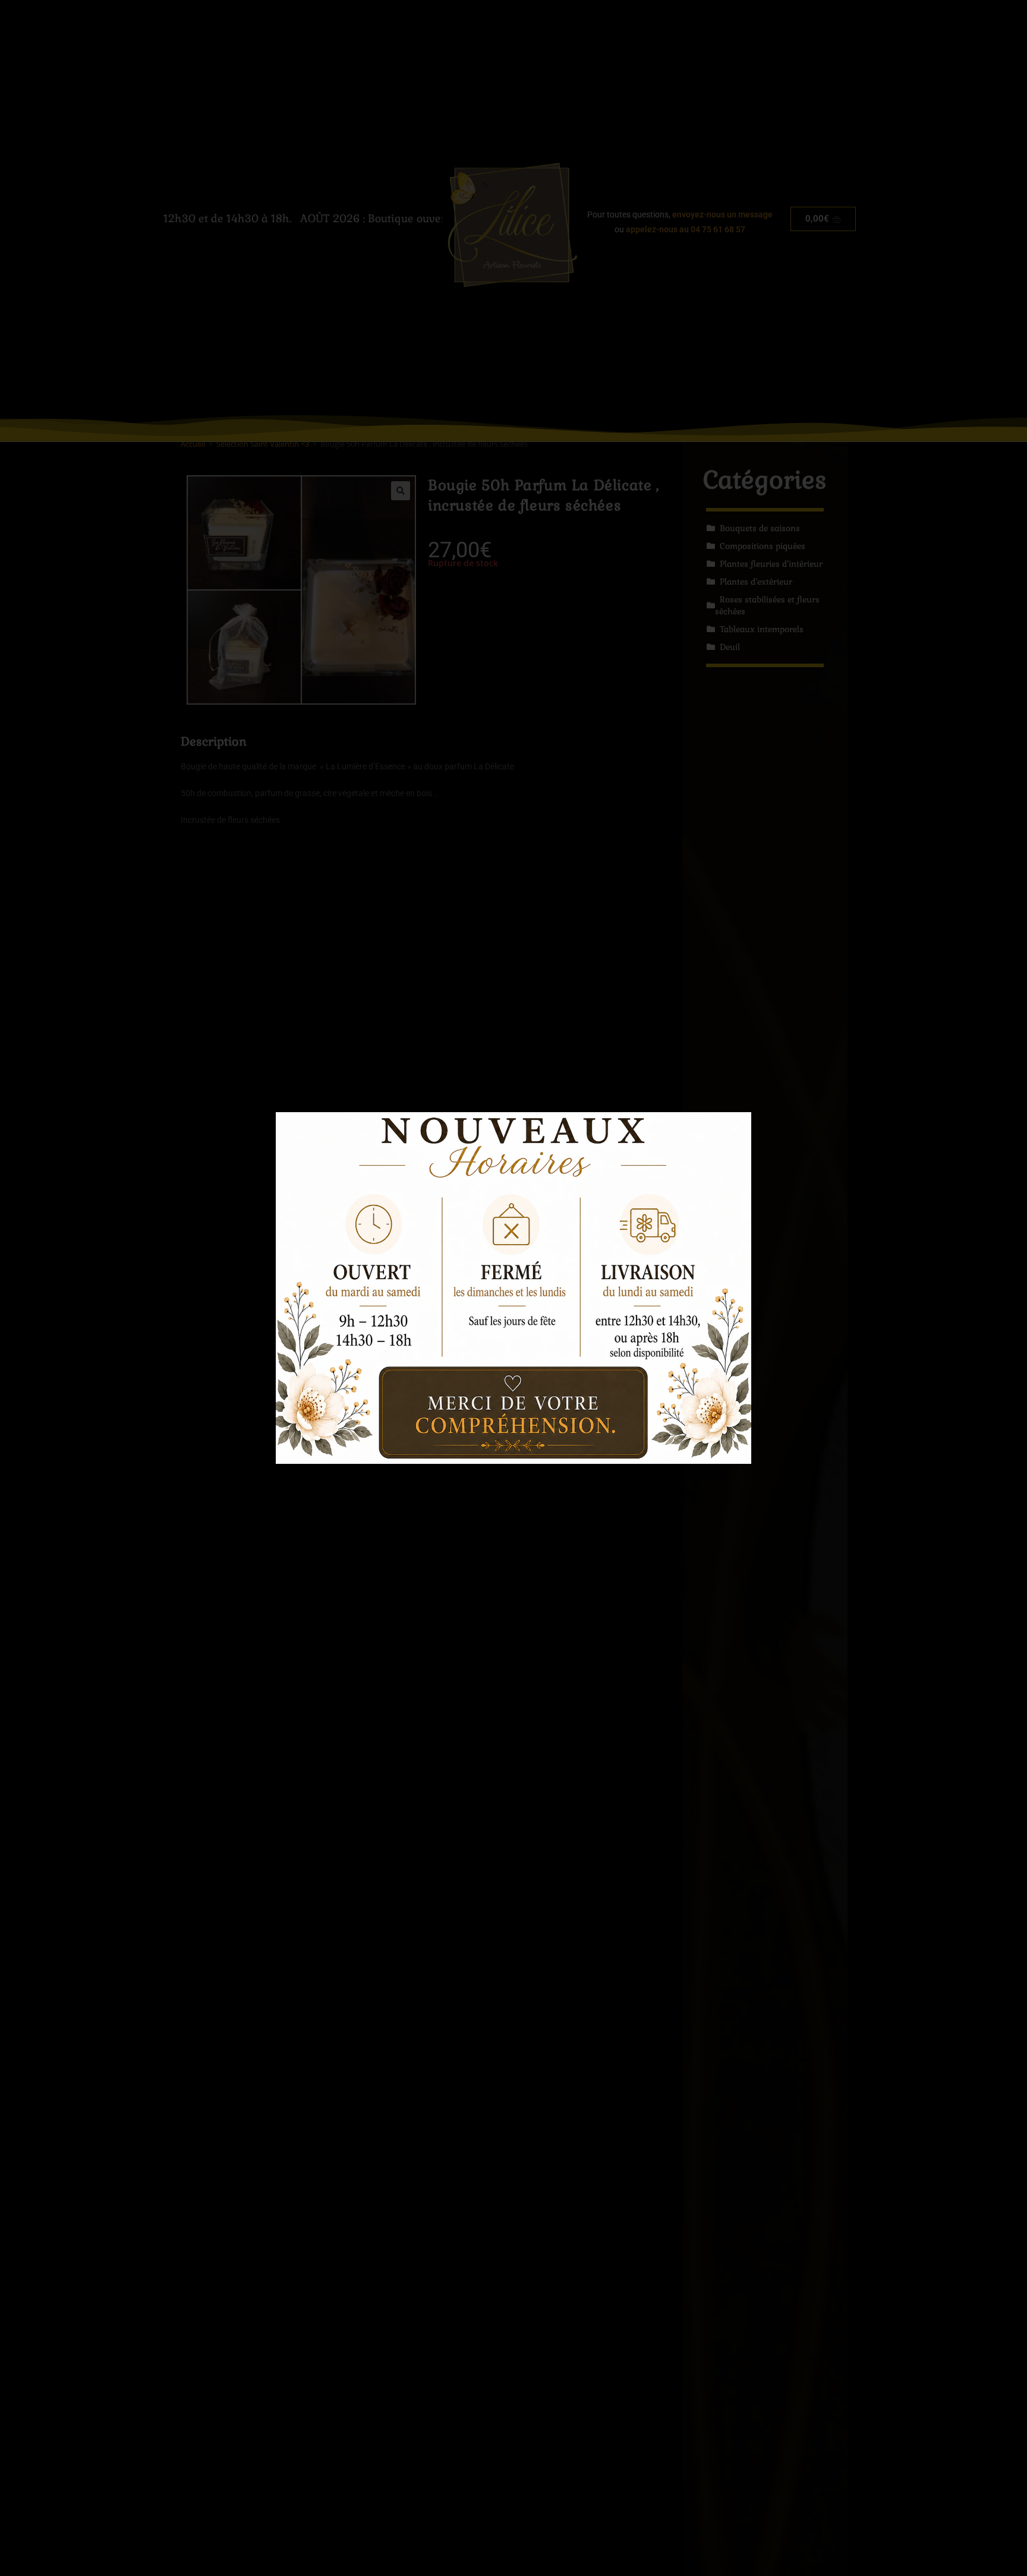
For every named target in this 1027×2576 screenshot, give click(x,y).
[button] (735, 1128)
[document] (513, 1288)
